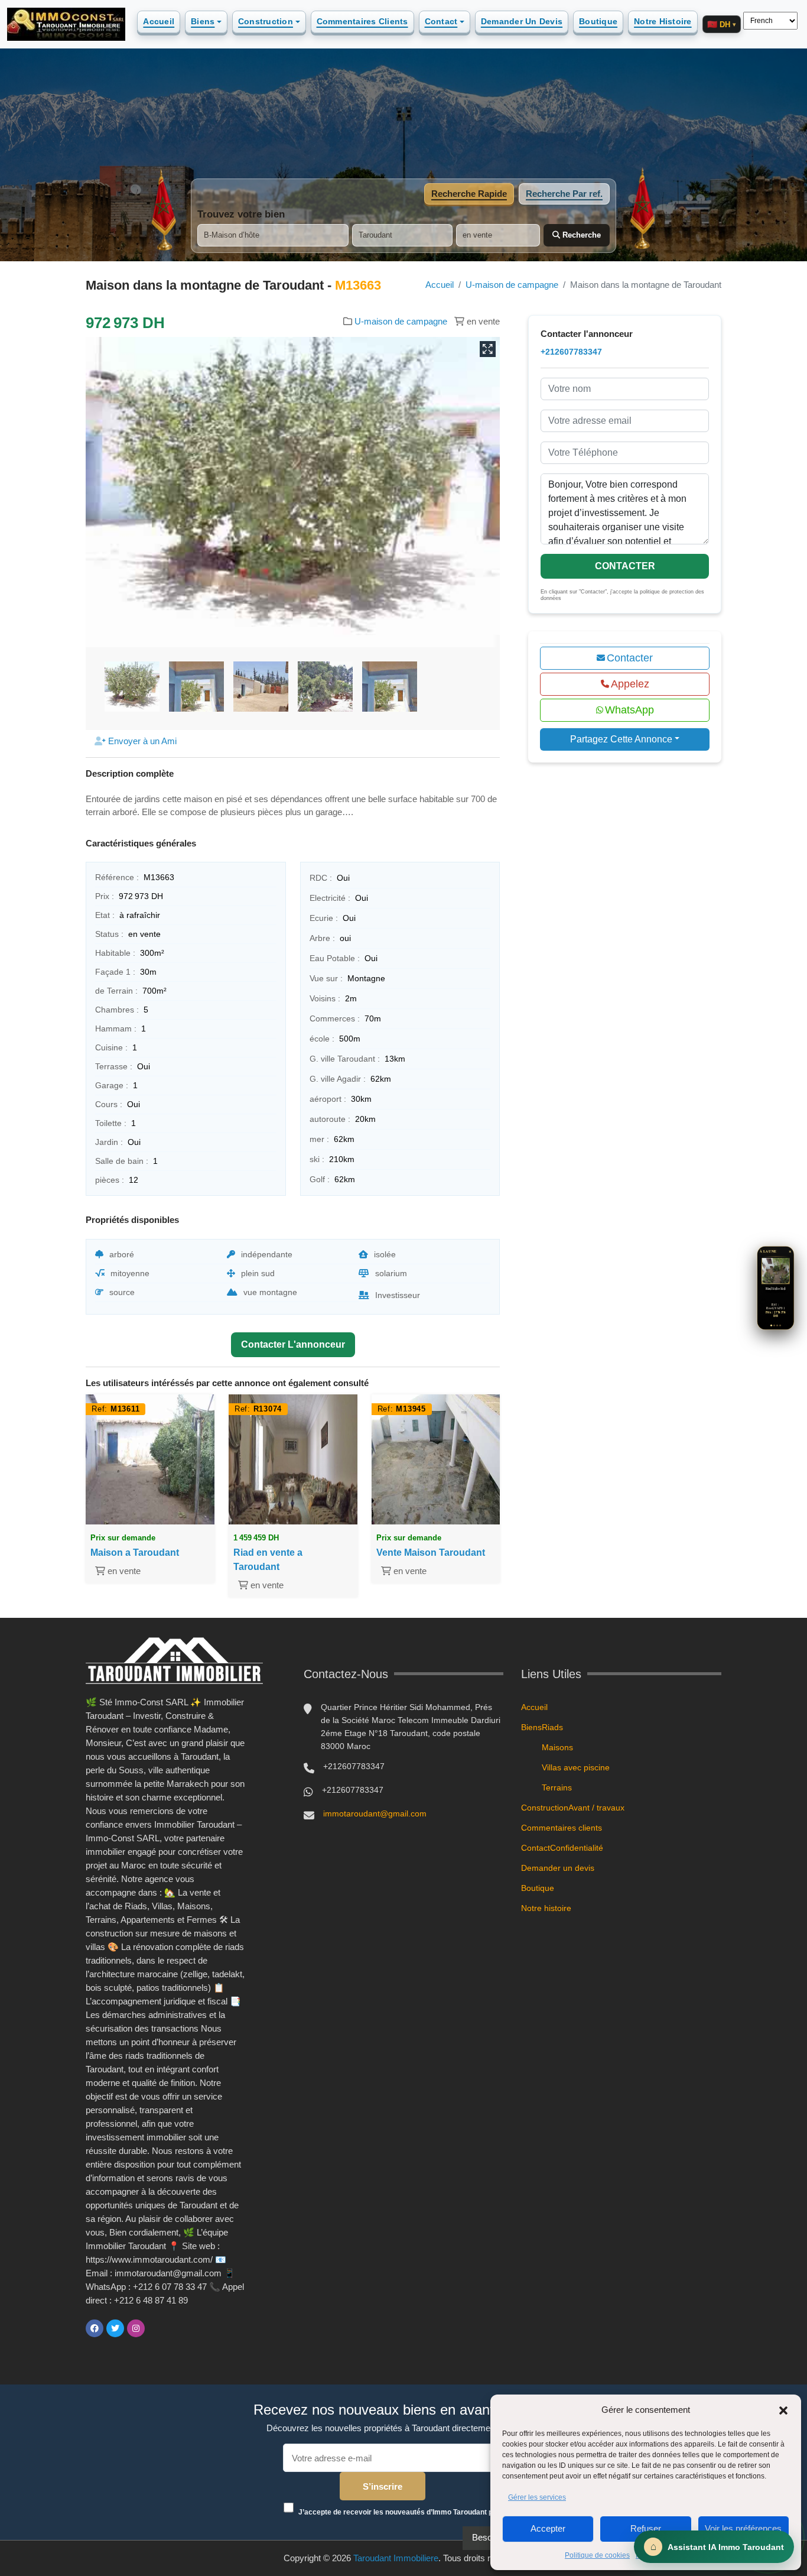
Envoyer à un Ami (141, 741)
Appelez (630, 684)
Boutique (598, 21)
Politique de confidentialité (678, 2555)
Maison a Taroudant (135, 1553)
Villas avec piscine (576, 1767)
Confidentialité (577, 1848)
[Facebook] (95, 2328)
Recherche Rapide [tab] (469, 194)
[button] (783, 2410)
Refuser (646, 2528)
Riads (552, 1727)
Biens (203, 21)
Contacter (630, 658)
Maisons (557, 1747)
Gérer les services (537, 2497)
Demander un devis (522, 21)
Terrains (557, 1787)
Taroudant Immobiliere (396, 2558)
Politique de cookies (597, 2555)
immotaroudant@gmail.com (375, 1813)
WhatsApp (629, 710)
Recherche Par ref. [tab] (564, 194)
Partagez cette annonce (621, 739)
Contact (441, 21)
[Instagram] (136, 2328)
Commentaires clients (362, 21)
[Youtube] (157, 2328)
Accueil (159, 21)
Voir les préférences (743, 2528)
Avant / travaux (596, 1808)
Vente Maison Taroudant (431, 1553)
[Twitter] (115, 2328)
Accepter (548, 2528)
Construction (266, 21)
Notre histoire (663, 21)
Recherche (580, 235)
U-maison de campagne (512, 285)
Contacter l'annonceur (293, 1344)
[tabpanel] (403, 228)
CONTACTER (625, 566)
